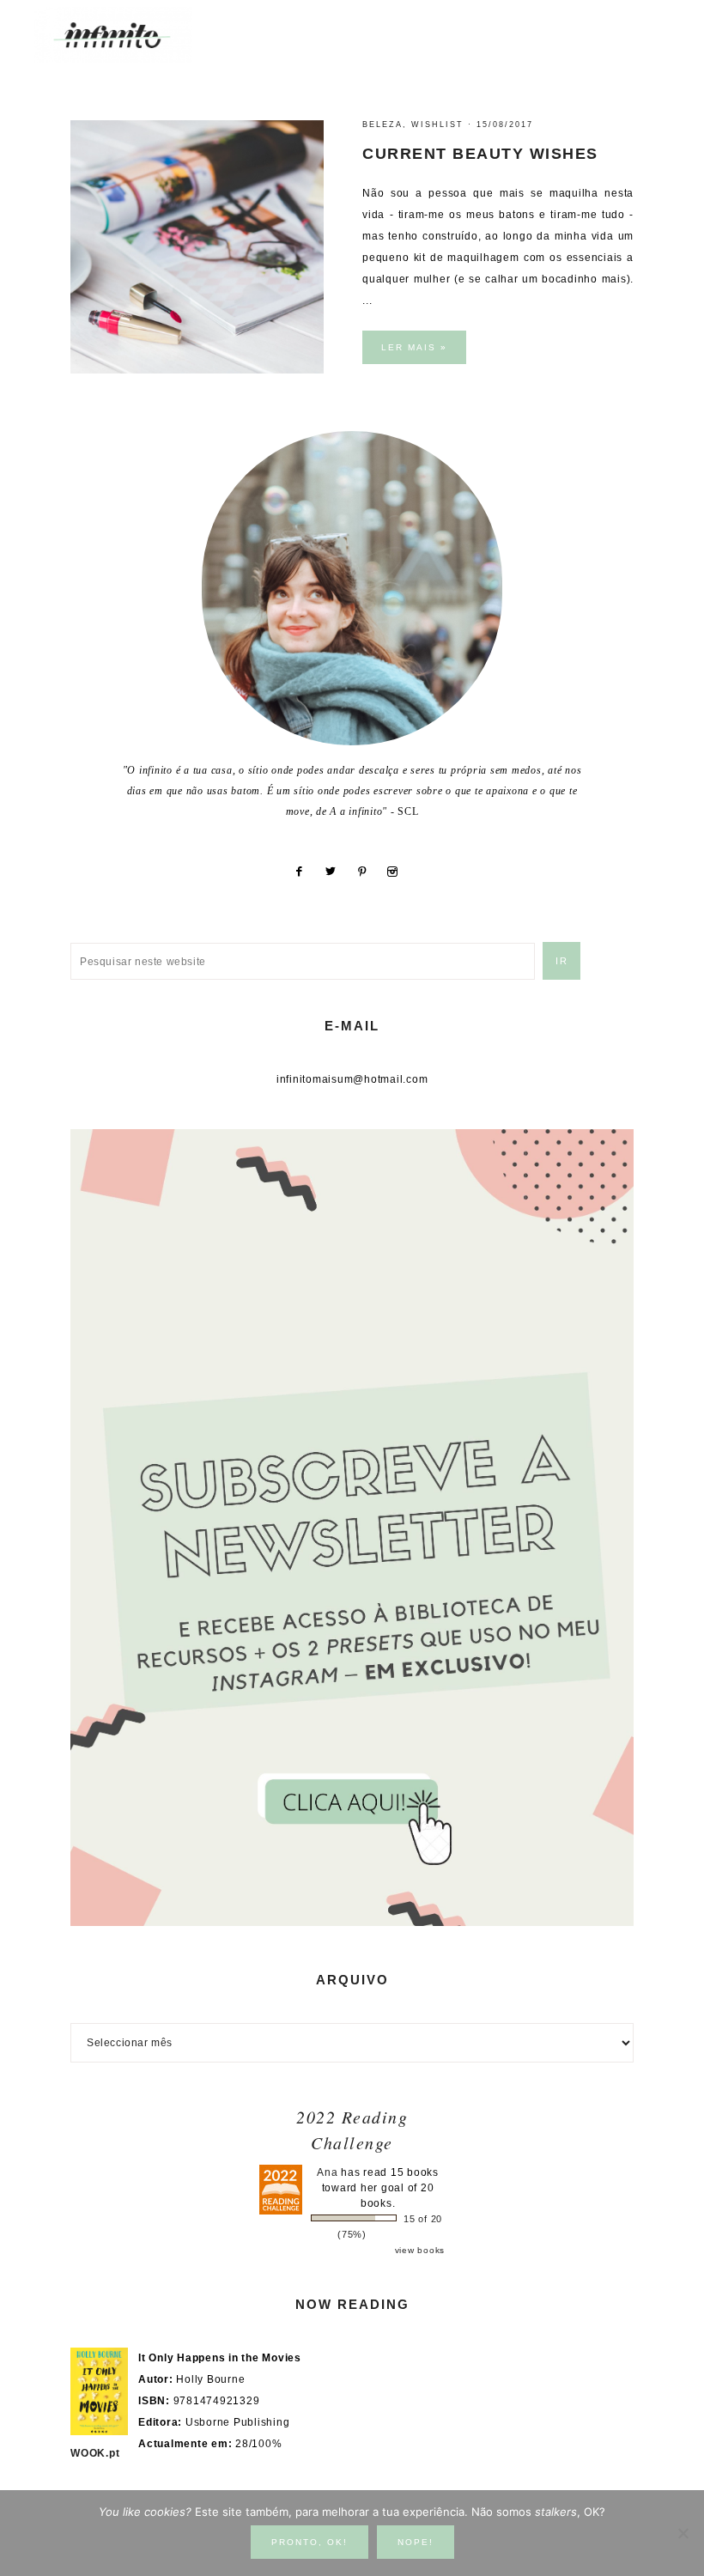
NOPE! (416, 2542)
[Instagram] (399, 872)
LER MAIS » (414, 347)
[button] (653, 26)
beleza (382, 125)
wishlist (437, 125)
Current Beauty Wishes (480, 154)
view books (420, 2250)
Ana (327, 2172)
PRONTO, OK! (310, 2542)
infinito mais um (131, 35)
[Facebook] (305, 872)
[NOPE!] (683, 2533)
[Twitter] (337, 872)
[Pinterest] (368, 872)
